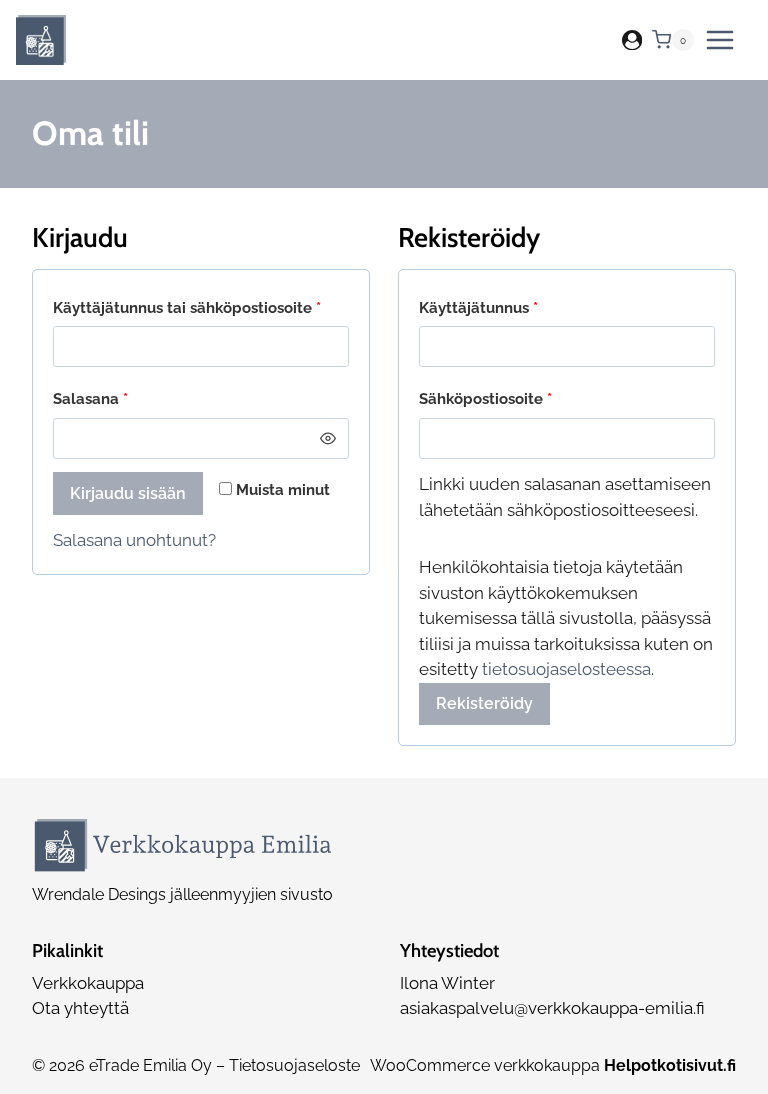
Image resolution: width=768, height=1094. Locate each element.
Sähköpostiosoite (522, 398)
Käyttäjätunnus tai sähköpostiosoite (201, 307)
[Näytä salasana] (328, 438)
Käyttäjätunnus (515, 307)
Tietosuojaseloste (294, 1065)
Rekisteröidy (484, 703)
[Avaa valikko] (720, 40)
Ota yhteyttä (80, 1008)
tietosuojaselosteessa (566, 669)
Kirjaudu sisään (128, 493)
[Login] (632, 40)
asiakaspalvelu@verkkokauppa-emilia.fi (552, 1008)
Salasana (127, 398)
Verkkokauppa (88, 983)
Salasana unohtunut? (134, 540)
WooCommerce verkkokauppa (553, 1065)
